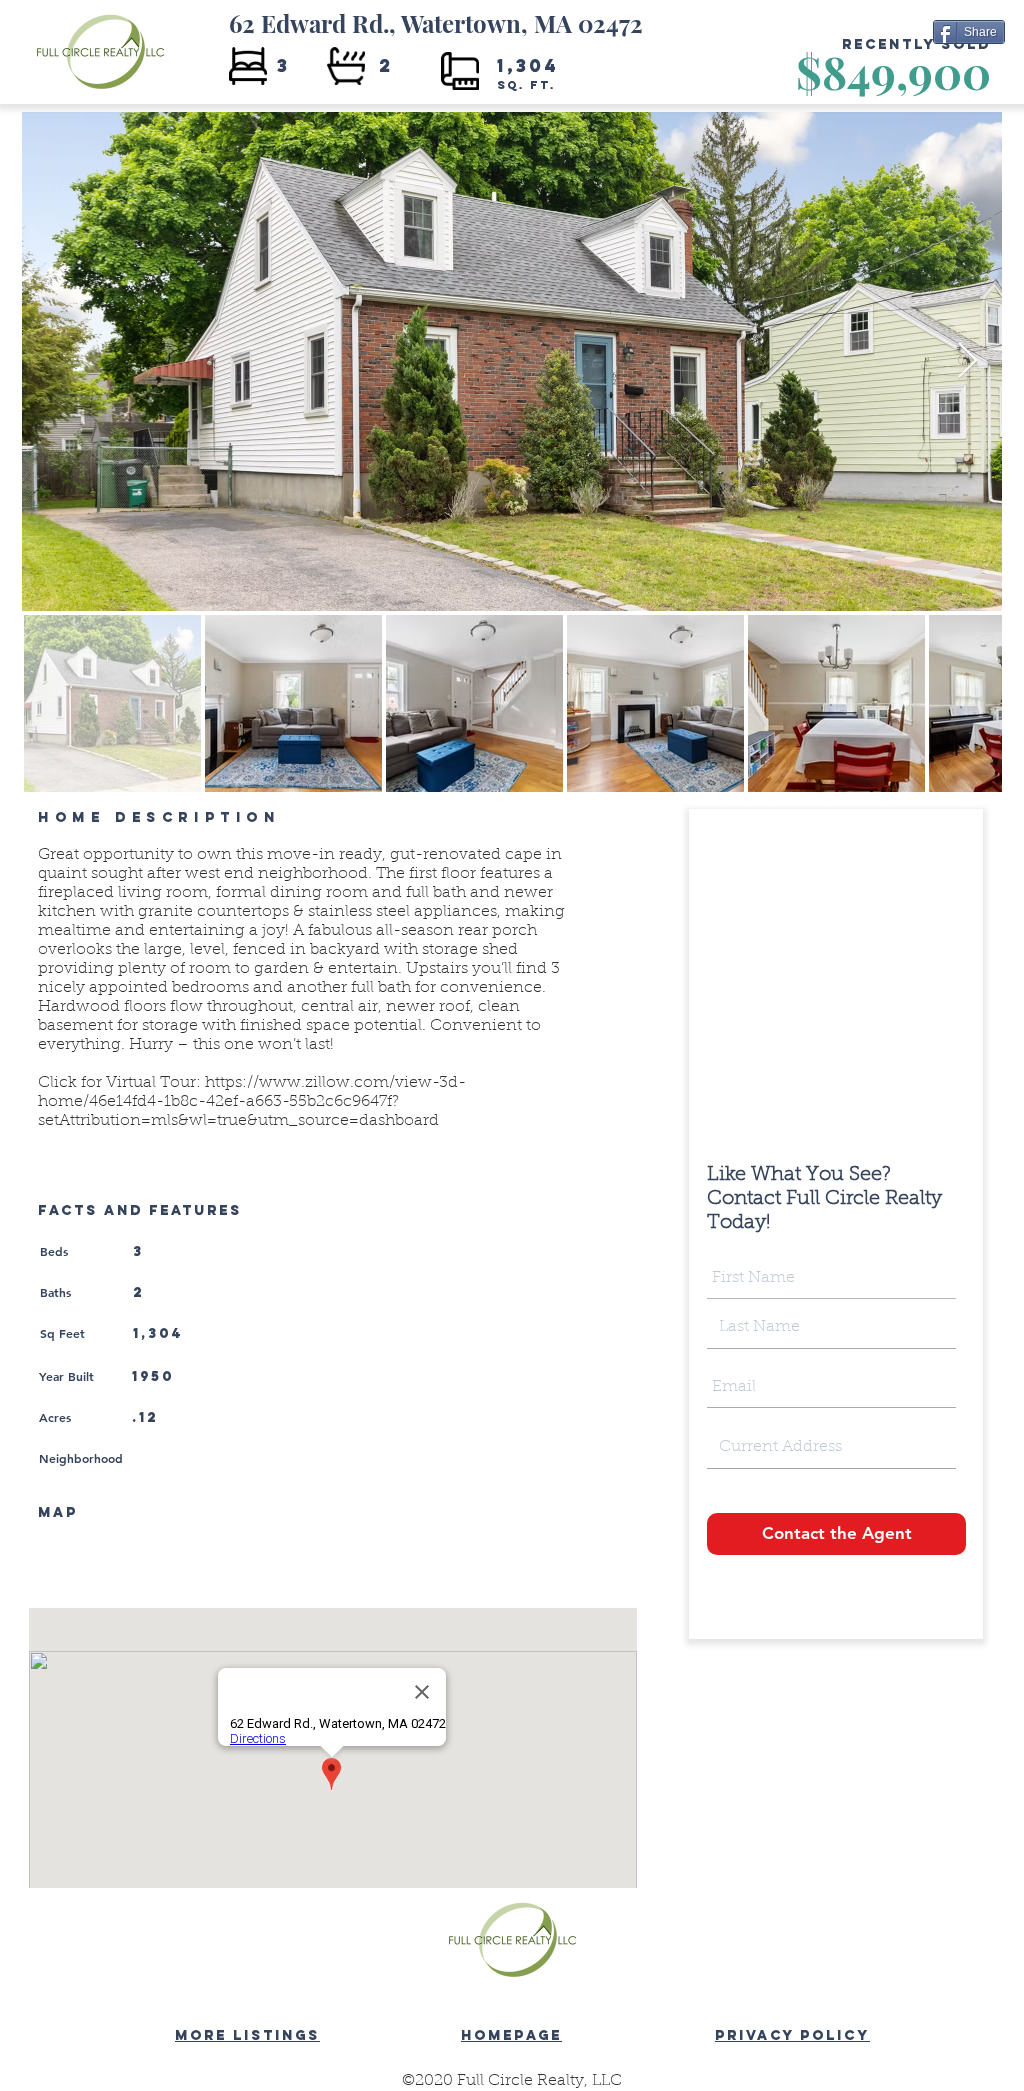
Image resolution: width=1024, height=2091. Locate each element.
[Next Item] (967, 361)
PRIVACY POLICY (792, 2035)
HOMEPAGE (511, 2035)
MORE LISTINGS (247, 2035)
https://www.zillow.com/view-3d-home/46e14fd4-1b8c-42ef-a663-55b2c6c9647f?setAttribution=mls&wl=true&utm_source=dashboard (252, 1102)
